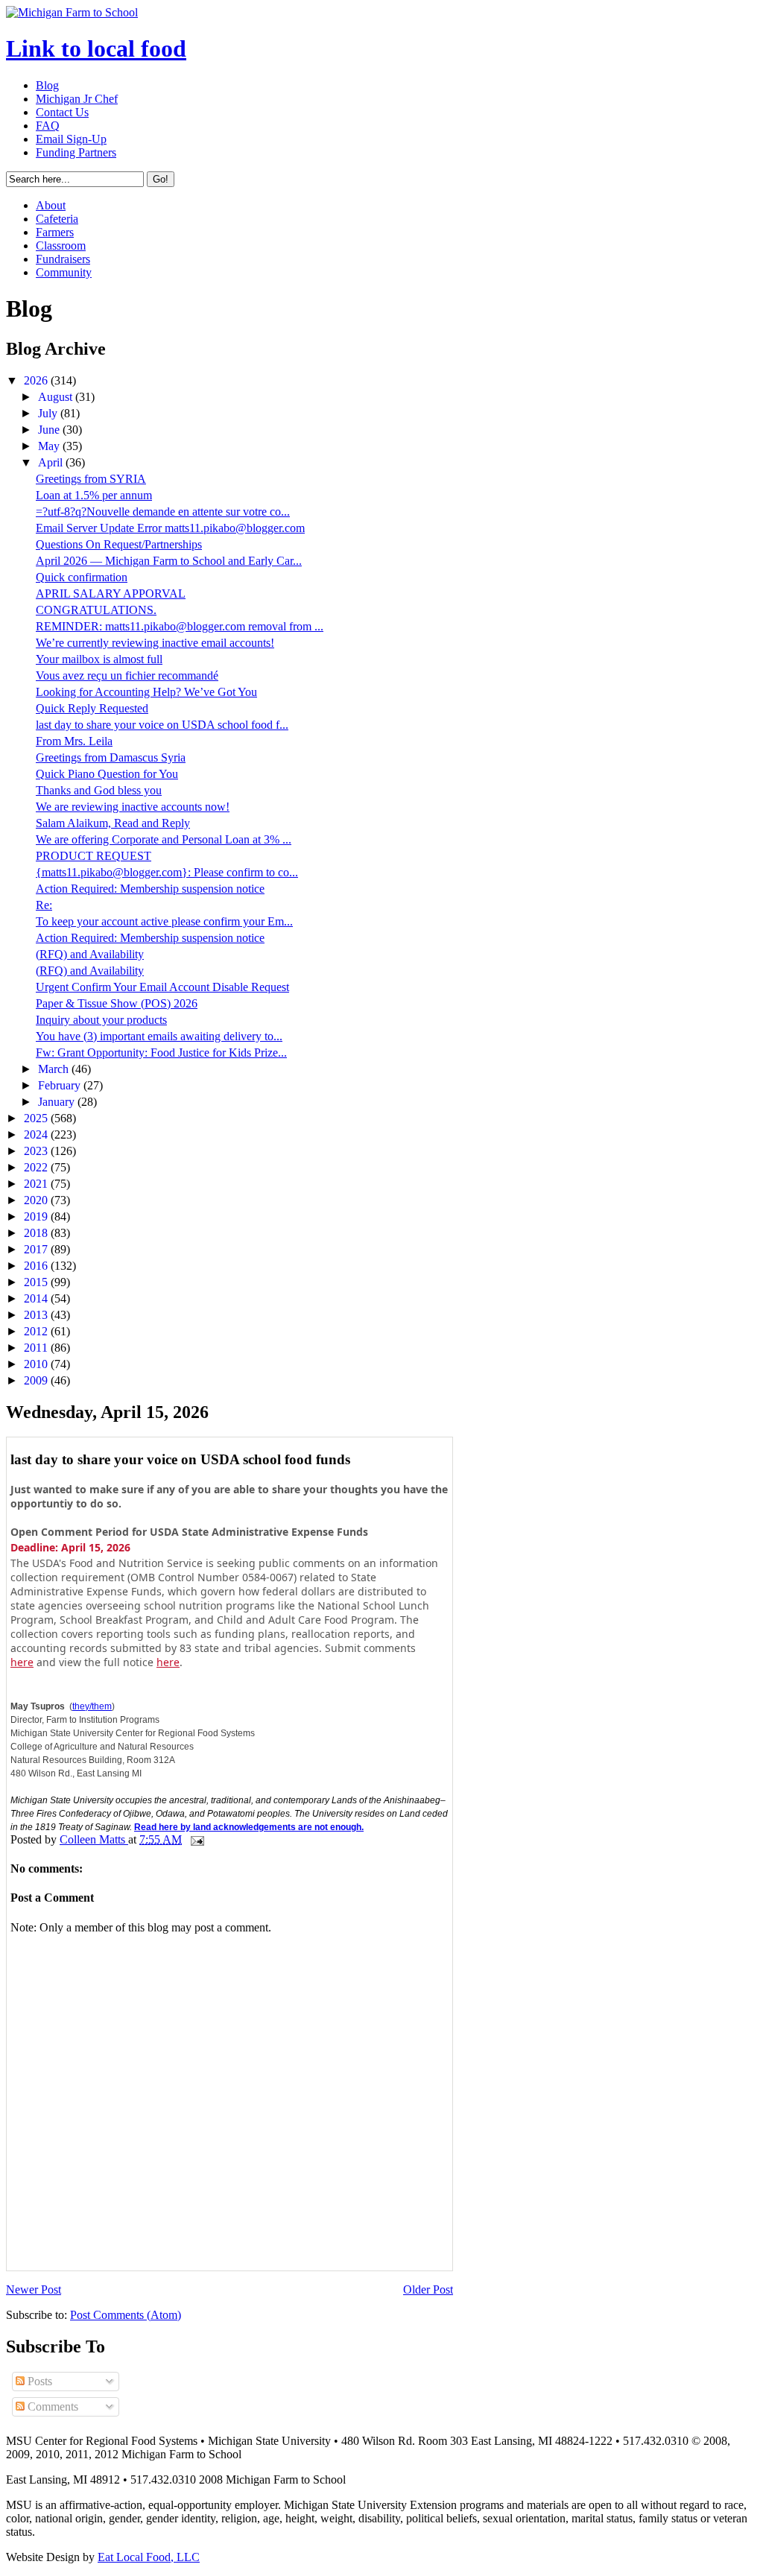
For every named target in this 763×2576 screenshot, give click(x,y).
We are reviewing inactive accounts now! (133, 807)
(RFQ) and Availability (90, 954)
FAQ (48, 126)
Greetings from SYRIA (91, 479)
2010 (37, 1364)
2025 (37, 1118)
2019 (37, 1216)
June (50, 430)
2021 (37, 1184)
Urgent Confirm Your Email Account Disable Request (162, 987)
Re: (44, 905)
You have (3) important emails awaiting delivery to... (159, 1036)
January (58, 1102)
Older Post (428, 2289)
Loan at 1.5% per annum (94, 495)
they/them (92, 1706)
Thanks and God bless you (99, 790)
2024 (37, 1134)
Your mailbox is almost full (99, 659)
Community (64, 272)
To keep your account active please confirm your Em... (164, 921)
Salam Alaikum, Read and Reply (113, 823)
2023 (37, 1151)
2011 (37, 1348)
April (52, 462)
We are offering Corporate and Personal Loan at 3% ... (164, 839)
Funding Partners (76, 152)
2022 (37, 1167)
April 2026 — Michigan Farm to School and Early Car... (169, 561)
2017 (37, 1249)
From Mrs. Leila (74, 741)
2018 (37, 1233)
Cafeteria (57, 219)
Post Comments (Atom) (126, 2315)
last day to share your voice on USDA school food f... (162, 725)
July (49, 413)
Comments (51, 2406)
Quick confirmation (82, 577)
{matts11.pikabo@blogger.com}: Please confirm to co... (167, 872)
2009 (37, 1380)
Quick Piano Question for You (107, 774)
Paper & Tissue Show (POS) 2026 (117, 1003)
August (57, 397)
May (50, 446)
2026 (37, 380)
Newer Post (34, 2289)
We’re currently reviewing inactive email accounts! (155, 643)
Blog (47, 85)
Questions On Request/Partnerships (119, 544)
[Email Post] (196, 1839)
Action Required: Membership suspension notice (150, 889)
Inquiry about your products (101, 1020)
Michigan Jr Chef (77, 99)
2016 (37, 1266)
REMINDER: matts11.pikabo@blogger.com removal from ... (180, 626)
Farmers (55, 232)
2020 (37, 1200)
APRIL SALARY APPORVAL (111, 594)
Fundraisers (63, 259)
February (61, 1085)
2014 (37, 1298)
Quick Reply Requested (92, 708)
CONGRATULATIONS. (96, 610)
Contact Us (62, 112)
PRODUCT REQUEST (94, 856)
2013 (37, 1315)
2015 (37, 1282)
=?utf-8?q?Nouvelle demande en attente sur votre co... (163, 512)
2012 (37, 1331)
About (51, 205)
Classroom (61, 246)
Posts (38, 2381)
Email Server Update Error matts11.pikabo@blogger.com (170, 528)
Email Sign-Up (71, 139)
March (55, 1069)
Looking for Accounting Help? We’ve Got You (146, 692)
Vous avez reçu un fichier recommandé (127, 675)
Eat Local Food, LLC (149, 2557)
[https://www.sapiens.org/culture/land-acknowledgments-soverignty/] (365, 1826)
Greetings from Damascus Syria (111, 757)
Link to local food (96, 48)
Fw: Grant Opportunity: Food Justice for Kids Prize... (161, 1053)
